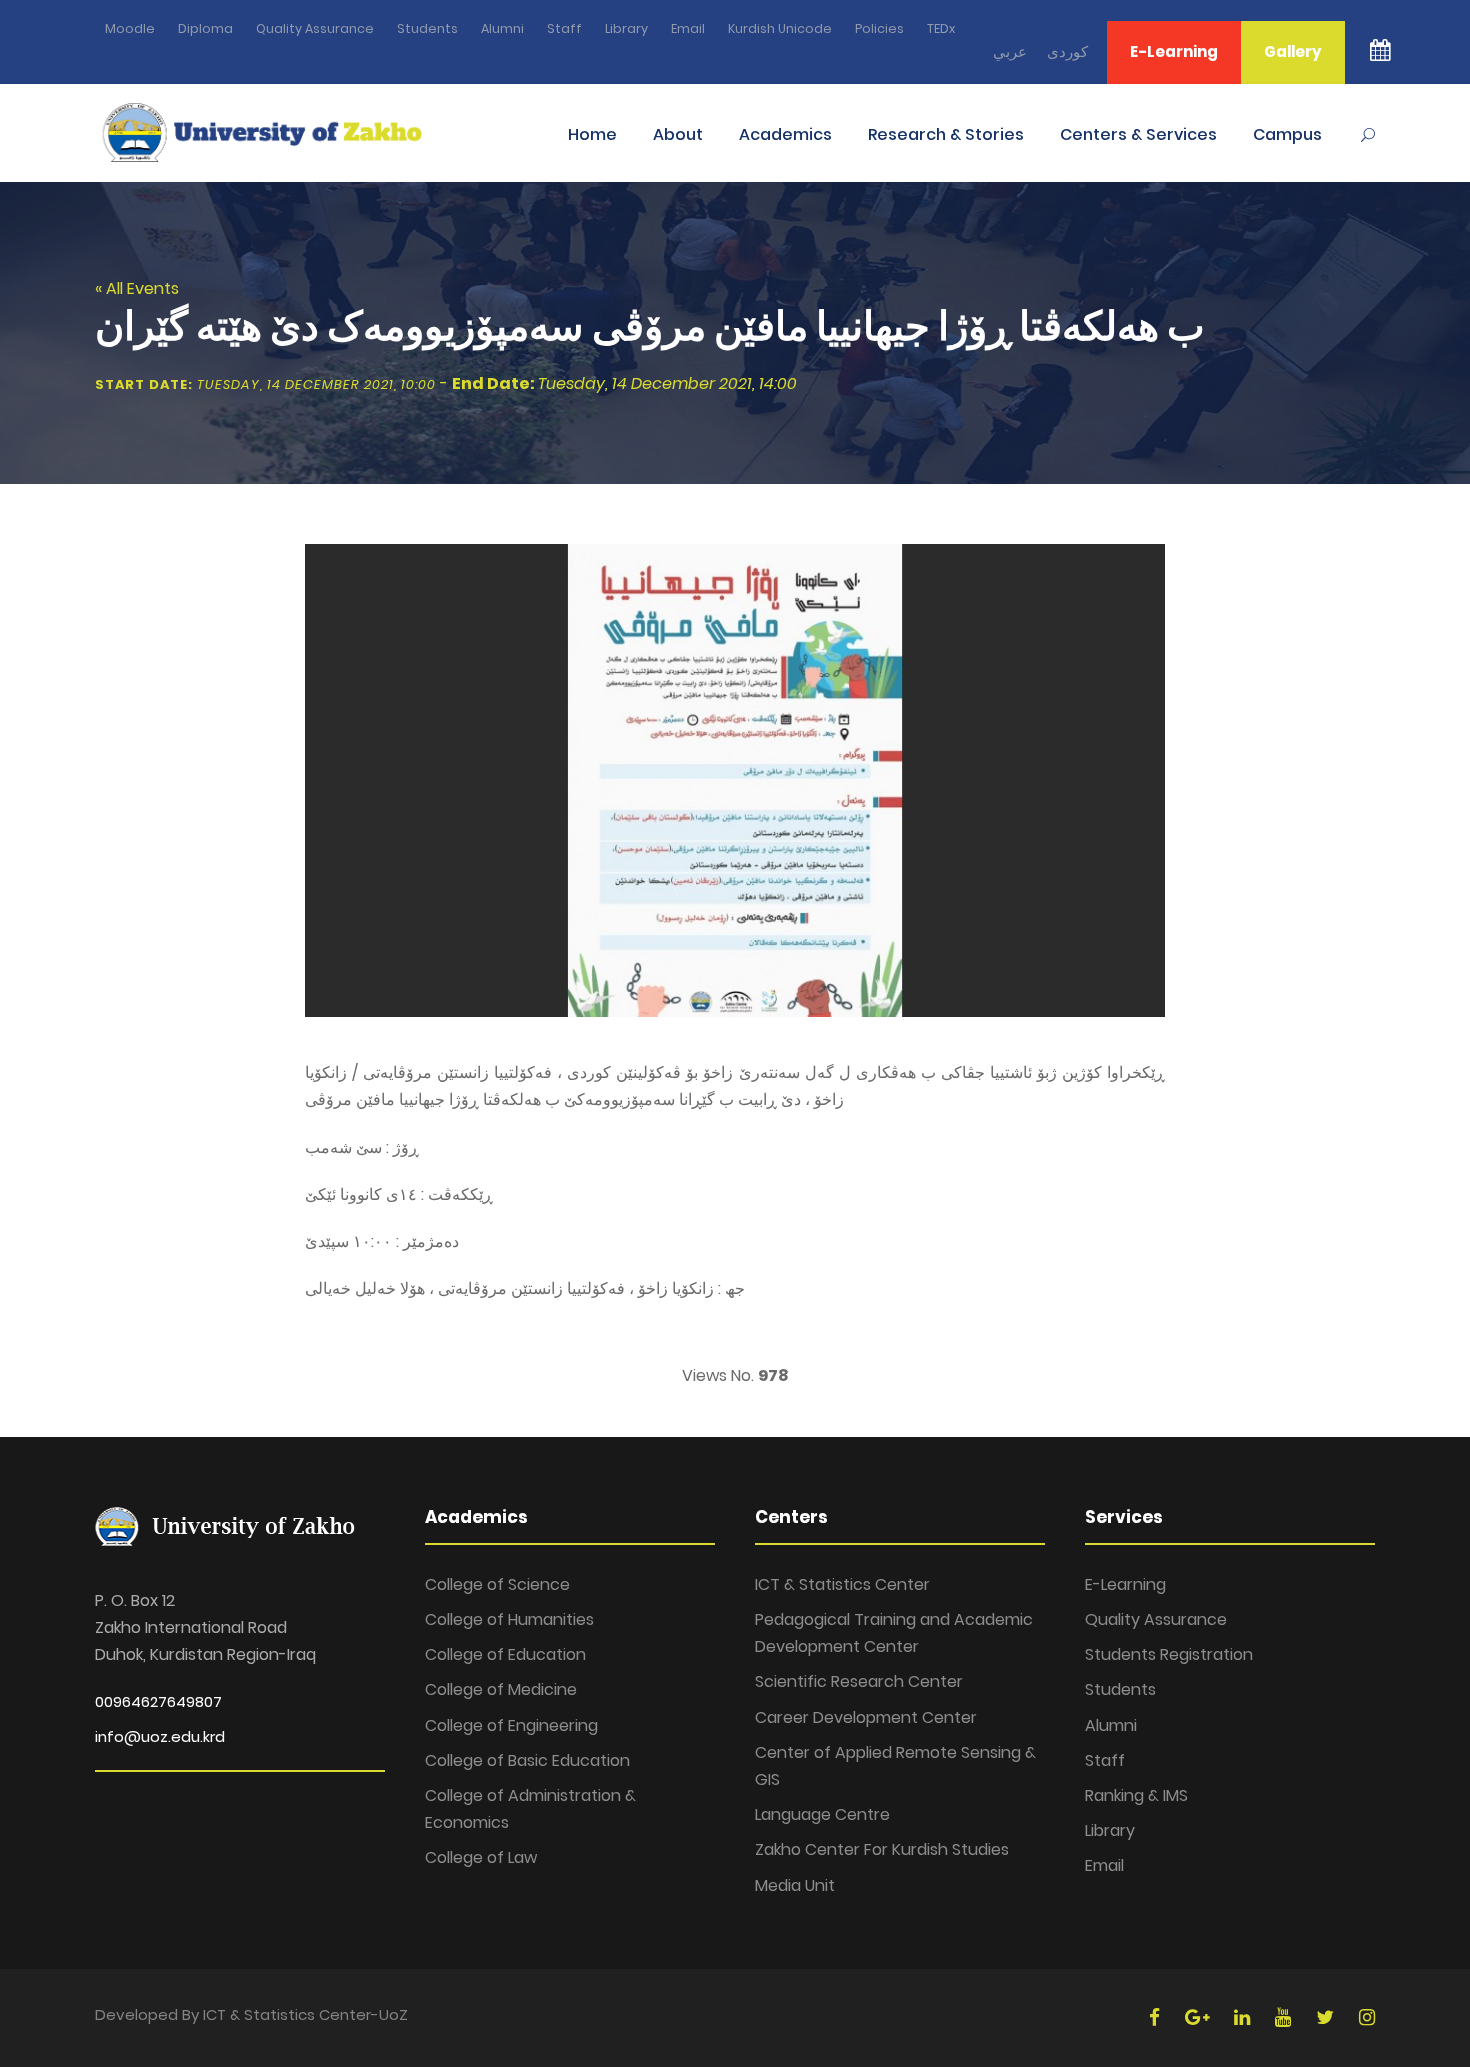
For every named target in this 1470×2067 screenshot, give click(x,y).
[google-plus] (1199, 2017)
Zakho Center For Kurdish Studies (882, 1849)
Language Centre (822, 1814)
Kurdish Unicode (780, 28)
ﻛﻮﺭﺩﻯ (1067, 51)
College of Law (481, 1857)
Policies (879, 28)
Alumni (502, 28)
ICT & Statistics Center (842, 1584)
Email (688, 28)
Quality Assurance (315, 28)
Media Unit (795, 1885)
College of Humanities (509, 1619)
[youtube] (1285, 2017)
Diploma (205, 28)
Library (626, 28)
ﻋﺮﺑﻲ (1010, 51)
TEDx (941, 28)
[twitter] (1327, 2017)
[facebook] (1157, 2017)
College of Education (505, 1654)
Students (427, 28)
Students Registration (1169, 1654)
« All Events (137, 288)
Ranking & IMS (1136, 1795)
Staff (564, 28)
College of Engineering (511, 1725)
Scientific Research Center (859, 1681)
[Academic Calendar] (1380, 61)
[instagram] (1367, 2017)
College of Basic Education (527, 1760)
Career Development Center (866, 1717)
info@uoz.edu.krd (160, 1736)
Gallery (1293, 51)
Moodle (130, 28)
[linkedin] (1244, 2017)
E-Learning (1174, 51)
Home (592, 134)
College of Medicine (501, 1689)
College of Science (497, 1584)
